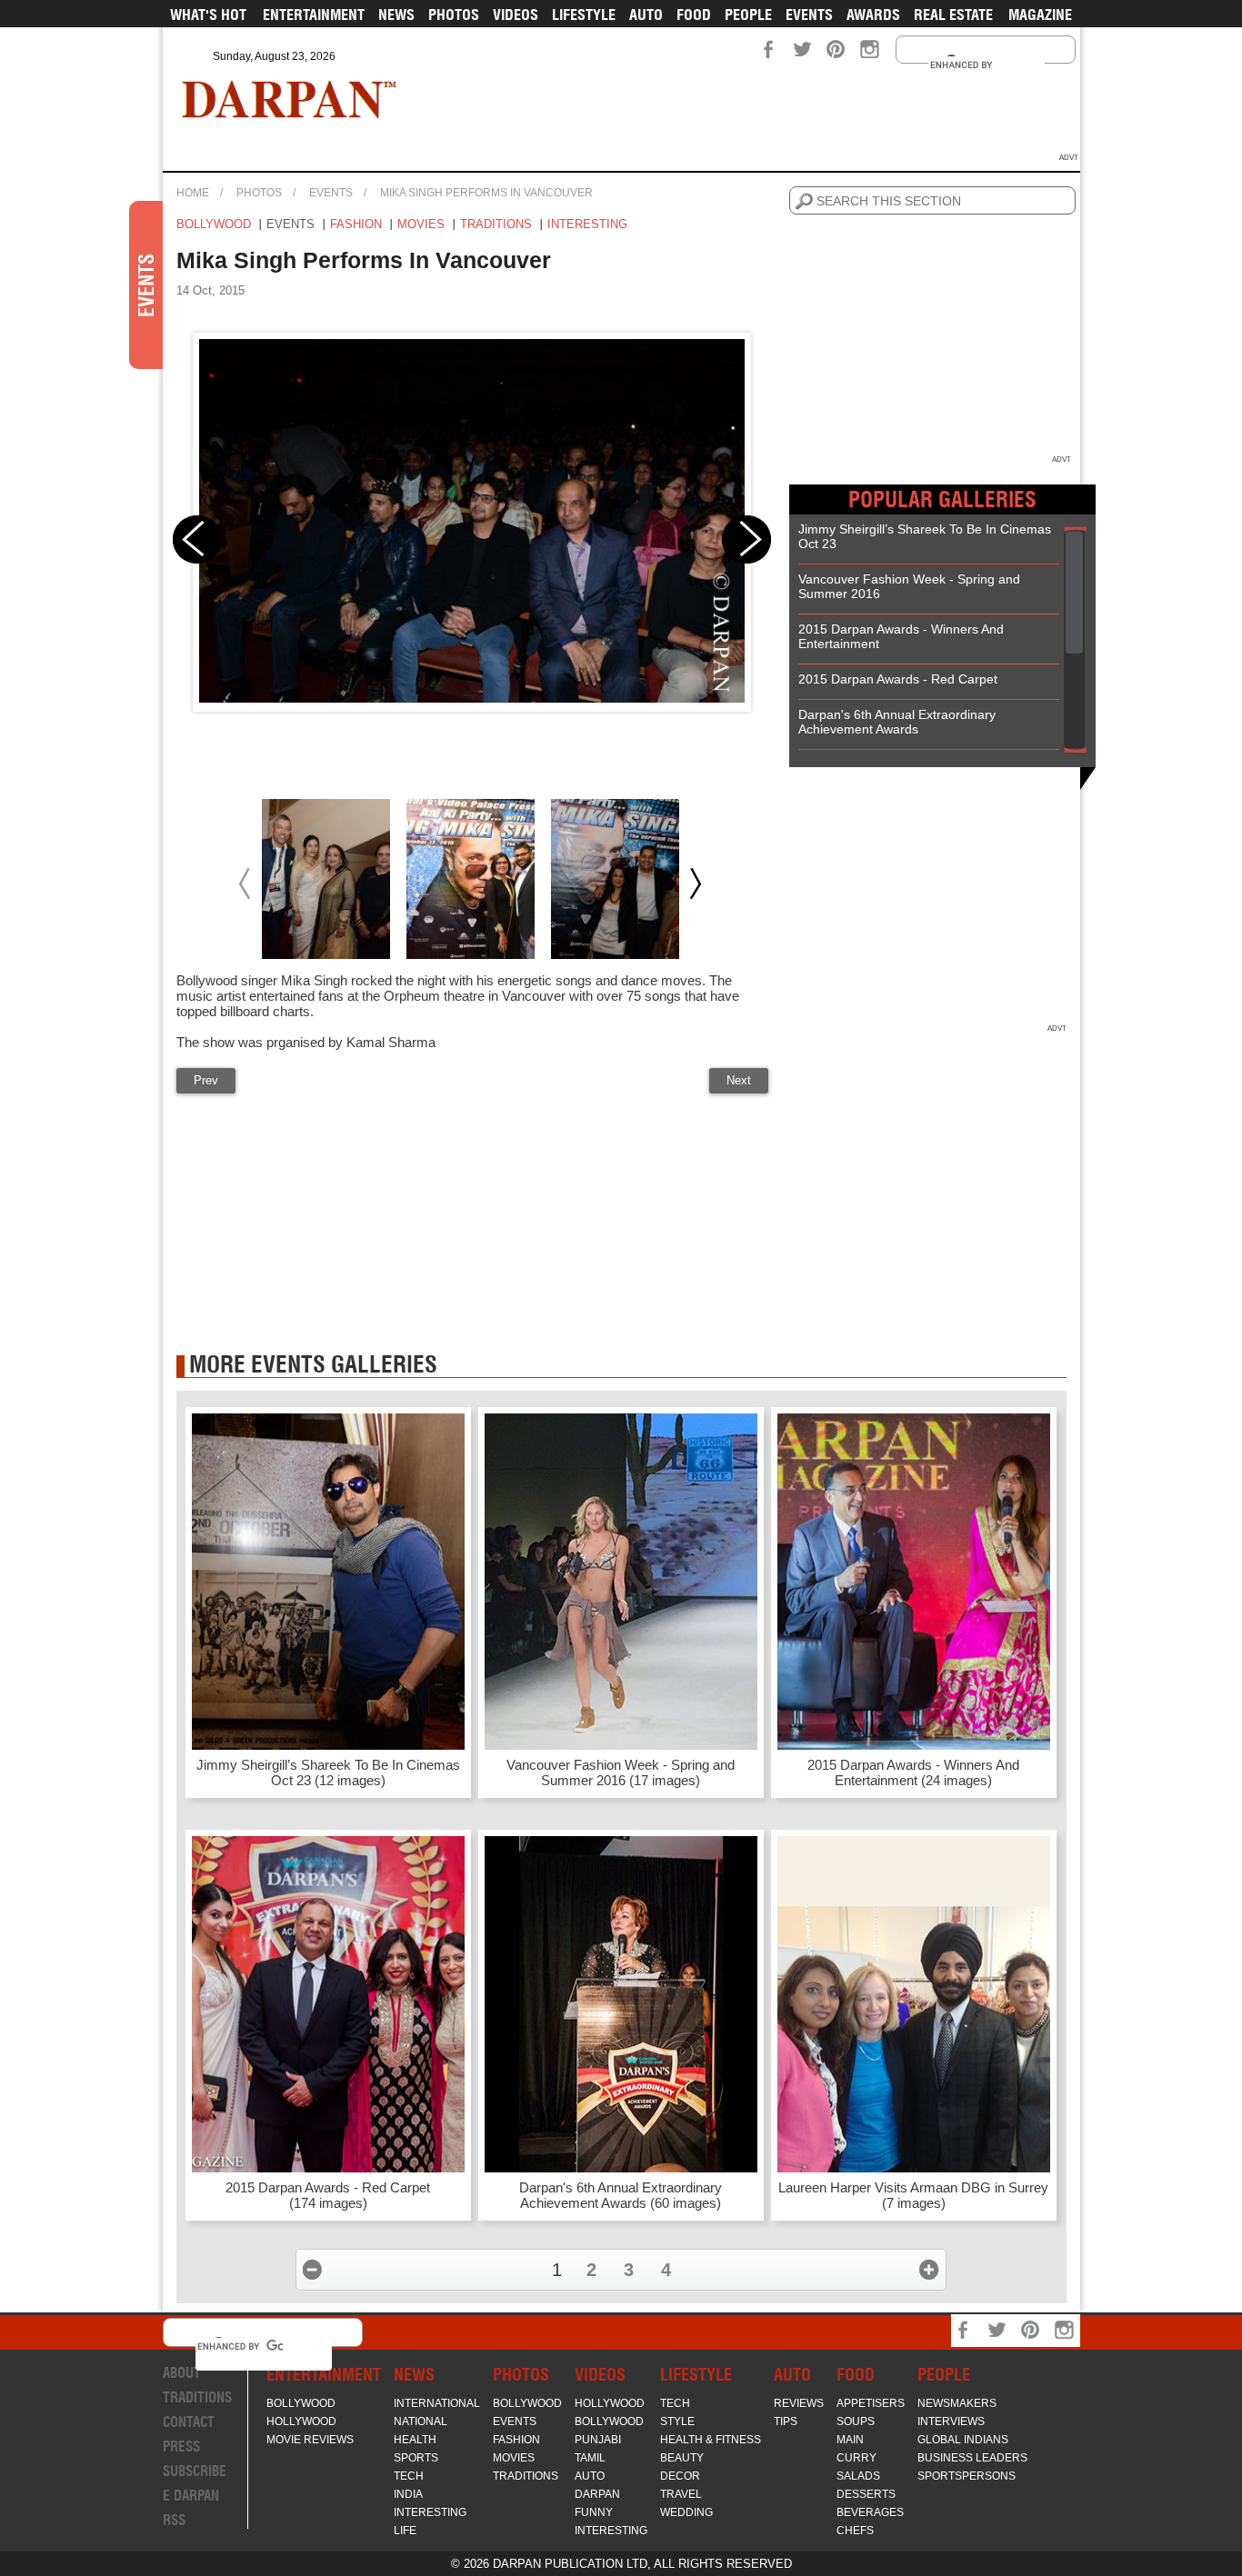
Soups (856, 2421)
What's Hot (208, 15)
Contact (189, 2422)
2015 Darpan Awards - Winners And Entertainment (901, 636)
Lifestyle (584, 15)
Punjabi (598, 2440)
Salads (858, 2476)
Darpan (597, 2494)
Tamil (590, 2458)
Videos (516, 15)
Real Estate (953, 15)
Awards (873, 15)
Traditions (496, 224)
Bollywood (214, 224)
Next (739, 1080)
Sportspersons (967, 2476)
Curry (856, 2458)
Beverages (870, 2512)
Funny (594, 2512)
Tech (409, 2476)
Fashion (356, 224)
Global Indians (963, 2440)
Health (415, 2440)
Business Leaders (972, 2458)
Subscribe (195, 2471)
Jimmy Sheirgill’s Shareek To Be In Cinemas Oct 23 (925, 536)
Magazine (1040, 15)
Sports (416, 2458)
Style (677, 2421)
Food (694, 15)
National (421, 2421)
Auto (646, 15)
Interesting (587, 224)
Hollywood (301, 2421)
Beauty (682, 2458)
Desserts (866, 2494)
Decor (680, 2476)
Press (181, 2446)
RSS (174, 2520)
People (748, 15)
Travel (681, 2494)
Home (193, 193)
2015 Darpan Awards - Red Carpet (898, 679)
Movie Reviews (310, 2440)
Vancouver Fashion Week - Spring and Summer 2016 (909, 586)
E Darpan (191, 2496)
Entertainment (314, 15)
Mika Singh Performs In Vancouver (486, 193)
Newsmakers (957, 2403)
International (437, 2403)
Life (405, 2531)
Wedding (686, 2512)
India (408, 2494)
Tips (786, 2421)
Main (850, 2440)
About (182, 2373)
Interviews (951, 2421)
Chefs (855, 2531)
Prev (206, 1080)
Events (809, 15)
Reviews (799, 2403)
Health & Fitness (711, 2440)
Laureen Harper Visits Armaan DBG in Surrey (913, 2195)
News (396, 15)
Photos (454, 15)
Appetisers (871, 2403)
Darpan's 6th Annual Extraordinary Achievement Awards (897, 722)
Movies (421, 224)
